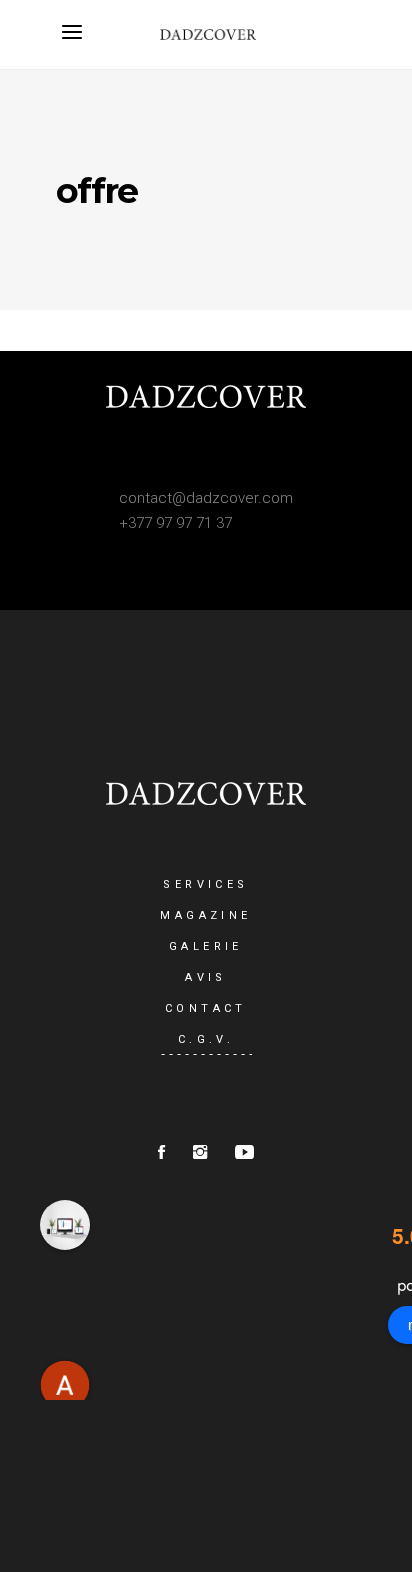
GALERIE (206, 946)
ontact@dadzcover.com (210, 498)
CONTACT (206, 1008)
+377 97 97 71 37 (175, 523)
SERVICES (205, 884)
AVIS (206, 977)
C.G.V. (206, 1039)
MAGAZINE (205, 915)
